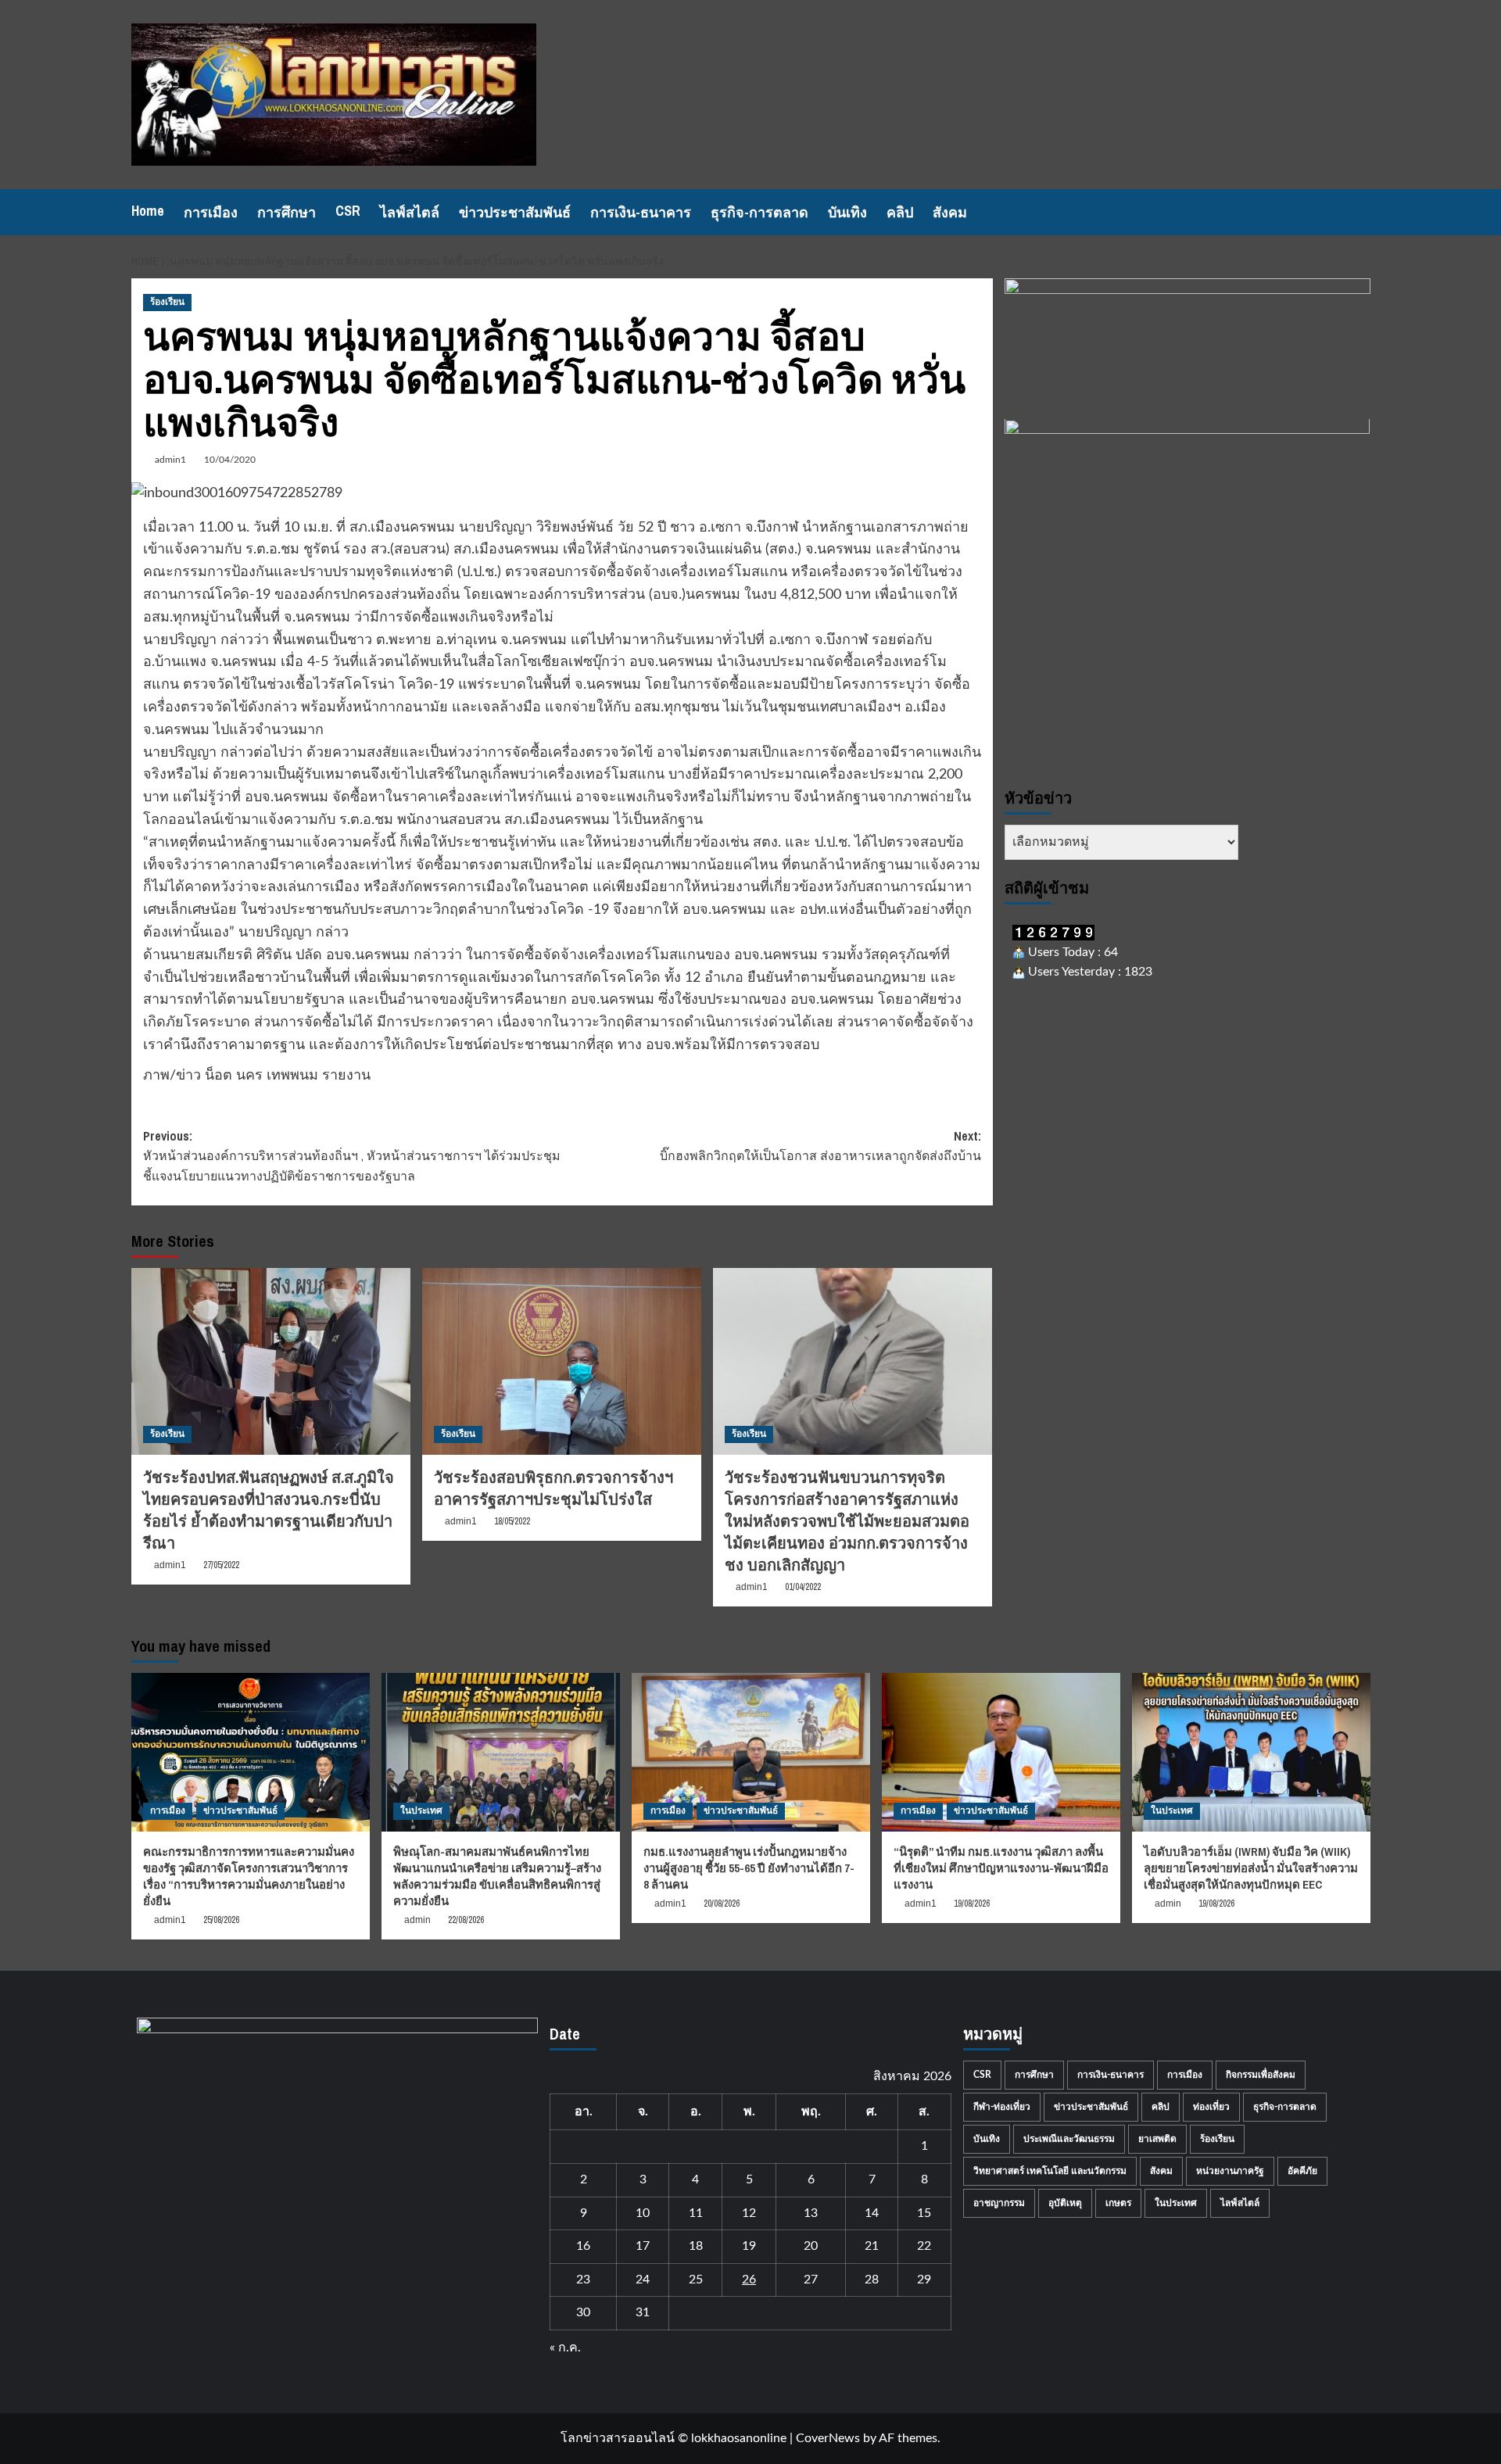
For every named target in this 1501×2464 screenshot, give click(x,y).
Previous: (352, 1156)
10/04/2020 (230, 460)
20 (811, 2246)
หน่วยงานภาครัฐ (1230, 2171)
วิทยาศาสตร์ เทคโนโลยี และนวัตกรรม (1050, 2171)
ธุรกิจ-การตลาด (759, 212)
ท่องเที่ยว (1211, 2107)
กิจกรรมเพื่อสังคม (1261, 2075)
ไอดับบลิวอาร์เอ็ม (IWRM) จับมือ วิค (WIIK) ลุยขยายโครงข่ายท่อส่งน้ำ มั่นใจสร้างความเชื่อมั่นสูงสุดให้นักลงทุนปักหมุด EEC (1251, 1868)
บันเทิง (847, 212)
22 (924, 2246)
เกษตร (1118, 2203)
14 (872, 2213)
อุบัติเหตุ (1065, 2203)
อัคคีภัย (1302, 2171)
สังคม (950, 212)
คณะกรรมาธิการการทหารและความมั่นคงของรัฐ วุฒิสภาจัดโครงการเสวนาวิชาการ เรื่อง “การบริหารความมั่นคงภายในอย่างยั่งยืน (249, 1876)
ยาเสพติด (1157, 2139)
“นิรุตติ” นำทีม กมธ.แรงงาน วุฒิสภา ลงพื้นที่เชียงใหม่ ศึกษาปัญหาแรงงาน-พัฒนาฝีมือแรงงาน (1001, 1868)
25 (696, 2280)
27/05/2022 (221, 1565)
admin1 (170, 460)
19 (749, 2246)
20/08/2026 (722, 1904)
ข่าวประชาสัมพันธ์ (515, 212)
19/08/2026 (972, 1904)
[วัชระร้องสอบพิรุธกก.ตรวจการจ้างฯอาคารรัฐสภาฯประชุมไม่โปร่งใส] (562, 1361)
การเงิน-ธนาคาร (641, 212)
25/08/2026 (221, 1920)
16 (583, 2246)
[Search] (1361, 212)
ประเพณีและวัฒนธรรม (1069, 2139)
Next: (820, 1146)
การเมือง (211, 212)
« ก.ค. (565, 2348)
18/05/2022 (512, 1521)
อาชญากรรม (999, 2203)
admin (417, 1920)
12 (749, 2213)
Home (148, 211)
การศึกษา (287, 212)
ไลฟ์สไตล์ (410, 212)
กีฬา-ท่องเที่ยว (1002, 2107)
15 (924, 2213)
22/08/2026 (466, 1920)
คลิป (900, 212)
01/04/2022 (803, 1587)
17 (643, 2246)
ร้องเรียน (167, 302)
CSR (348, 211)
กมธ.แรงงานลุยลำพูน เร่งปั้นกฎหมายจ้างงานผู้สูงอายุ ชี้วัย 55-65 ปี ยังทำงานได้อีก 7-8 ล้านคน (749, 1868)
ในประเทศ (421, 1810)
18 (696, 2246)
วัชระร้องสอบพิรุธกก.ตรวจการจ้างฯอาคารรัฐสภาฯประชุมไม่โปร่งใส (553, 1488)
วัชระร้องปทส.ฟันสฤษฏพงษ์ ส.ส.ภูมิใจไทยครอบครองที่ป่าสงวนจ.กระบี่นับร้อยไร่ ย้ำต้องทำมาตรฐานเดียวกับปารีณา (269, 1510)
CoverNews (828, 2438)
